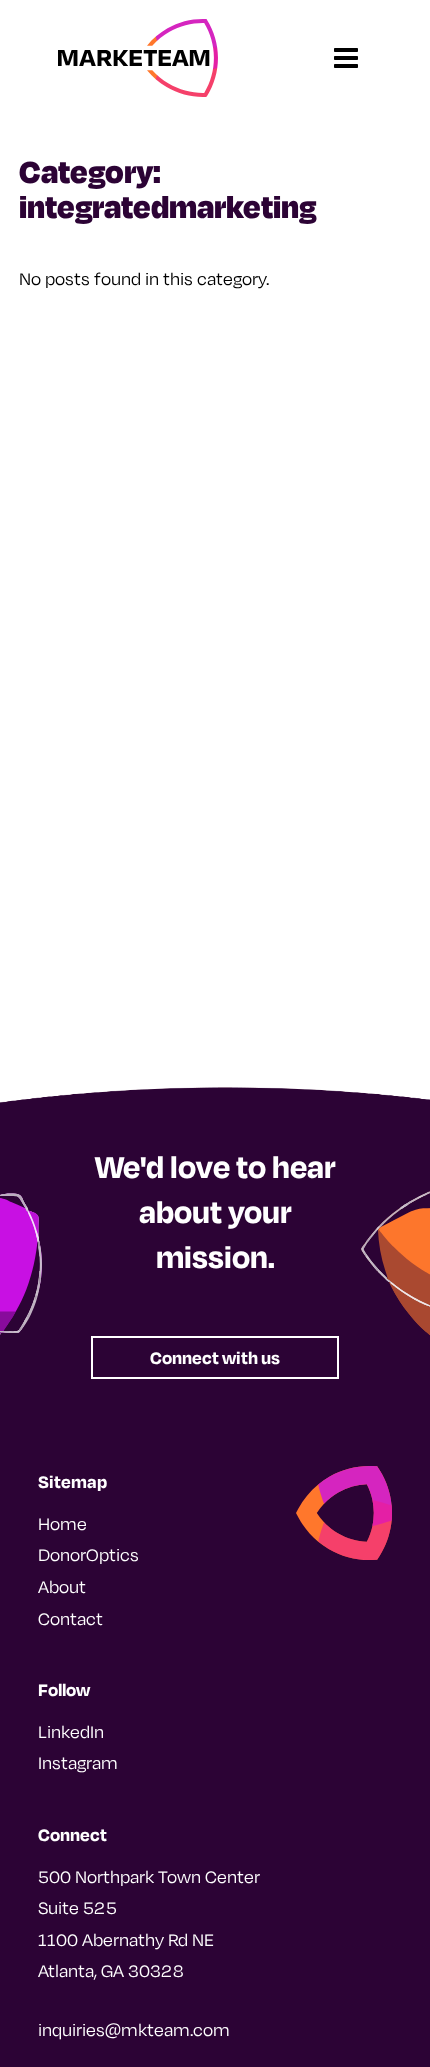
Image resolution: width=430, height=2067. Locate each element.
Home (62, 1523)
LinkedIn (71, 1731)
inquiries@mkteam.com (134, 2029)
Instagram (78, 1762)
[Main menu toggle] (345, 58)
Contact (70, 1618)
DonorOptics (88, 1554)
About (62, 1586)
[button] (214, 1357)
